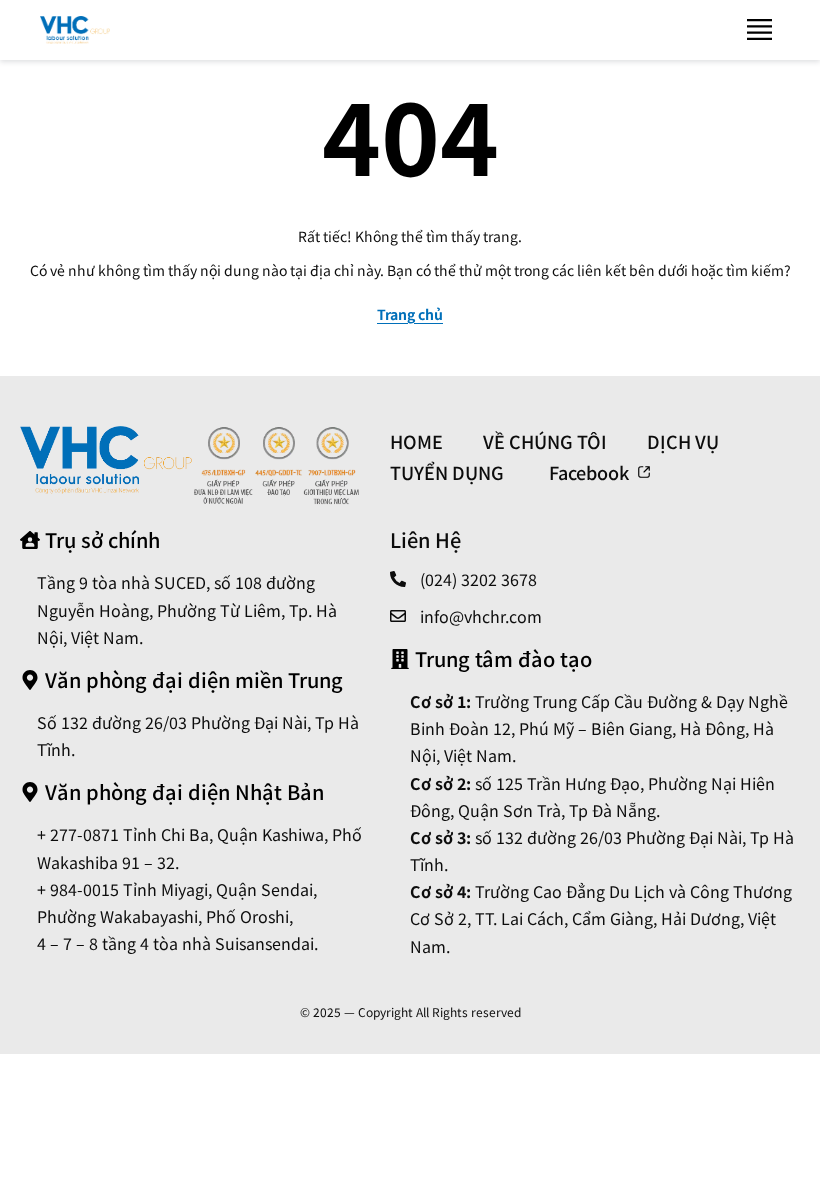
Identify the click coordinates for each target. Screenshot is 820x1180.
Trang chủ (410, 314)
